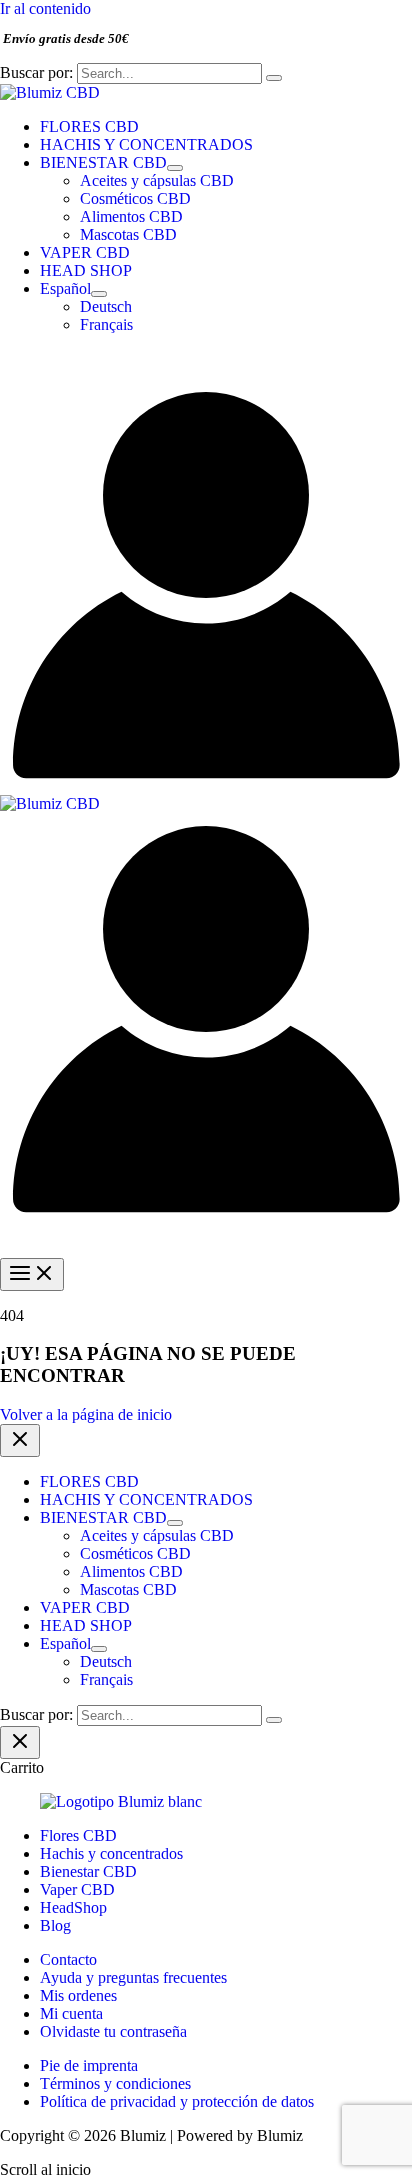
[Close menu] (20, 1440)
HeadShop (73, 1907)
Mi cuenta (71, 2013)
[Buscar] (274, 78)
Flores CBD (78, 1835)
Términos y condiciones (115, 2083)
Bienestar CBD (88, 1871)
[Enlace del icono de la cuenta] (206, 785)
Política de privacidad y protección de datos (177, 2101)
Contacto (68, 1959)
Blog (55, 1925)
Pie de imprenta (89, 2065)
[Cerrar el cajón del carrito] (20, 1742)
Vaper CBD (77, 1889)
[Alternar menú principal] (32, 1274)
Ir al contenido (45, 8)
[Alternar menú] (175, 168)
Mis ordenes (78, 1995)
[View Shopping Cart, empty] (206, 364)
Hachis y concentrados (111, 1853)
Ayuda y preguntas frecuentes (133, 1977)
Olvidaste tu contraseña (113, 2031)
